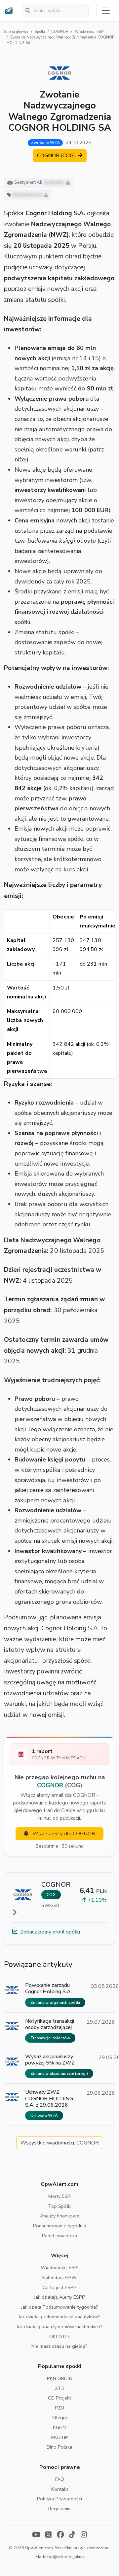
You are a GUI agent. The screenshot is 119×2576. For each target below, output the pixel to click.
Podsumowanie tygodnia (60, 2226)
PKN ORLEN (60, 2378)
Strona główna (16, 32)
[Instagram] (84, 2535)
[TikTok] (72, 2535)
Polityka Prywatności (59, 2499)
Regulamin (59, 2509)
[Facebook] (60, 2535)
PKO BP (60, 2437)
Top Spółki (60, 2206)
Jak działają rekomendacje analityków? (59, 2317)
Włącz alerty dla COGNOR (63, 1834)
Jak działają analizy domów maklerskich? (59, 2327)
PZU (59, 2408)
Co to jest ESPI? (60, 2287)
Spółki (40, 32)
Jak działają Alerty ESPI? (60, 2297)
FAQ (60, 2479)
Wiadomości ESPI (90, 32)
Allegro (60, 2417)
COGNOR (60, 32)
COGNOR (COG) (57, 156)
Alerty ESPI (59, 2196)
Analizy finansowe (60, 2216)
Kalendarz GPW (59, 2277)
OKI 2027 (60, 2337)
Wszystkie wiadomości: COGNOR (60, 2143)
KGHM (60, 2427)
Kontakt (60, 2489)
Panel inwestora (59, 2236)
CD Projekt (59, 2398)
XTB (60, 2388)
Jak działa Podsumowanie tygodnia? (60, 2307)
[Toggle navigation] (106, 11)
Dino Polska (59, 2447)
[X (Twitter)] (48, 2535)
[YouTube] (36, 2535)
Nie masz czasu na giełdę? (59, 2346)
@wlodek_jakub (68, 2557)
